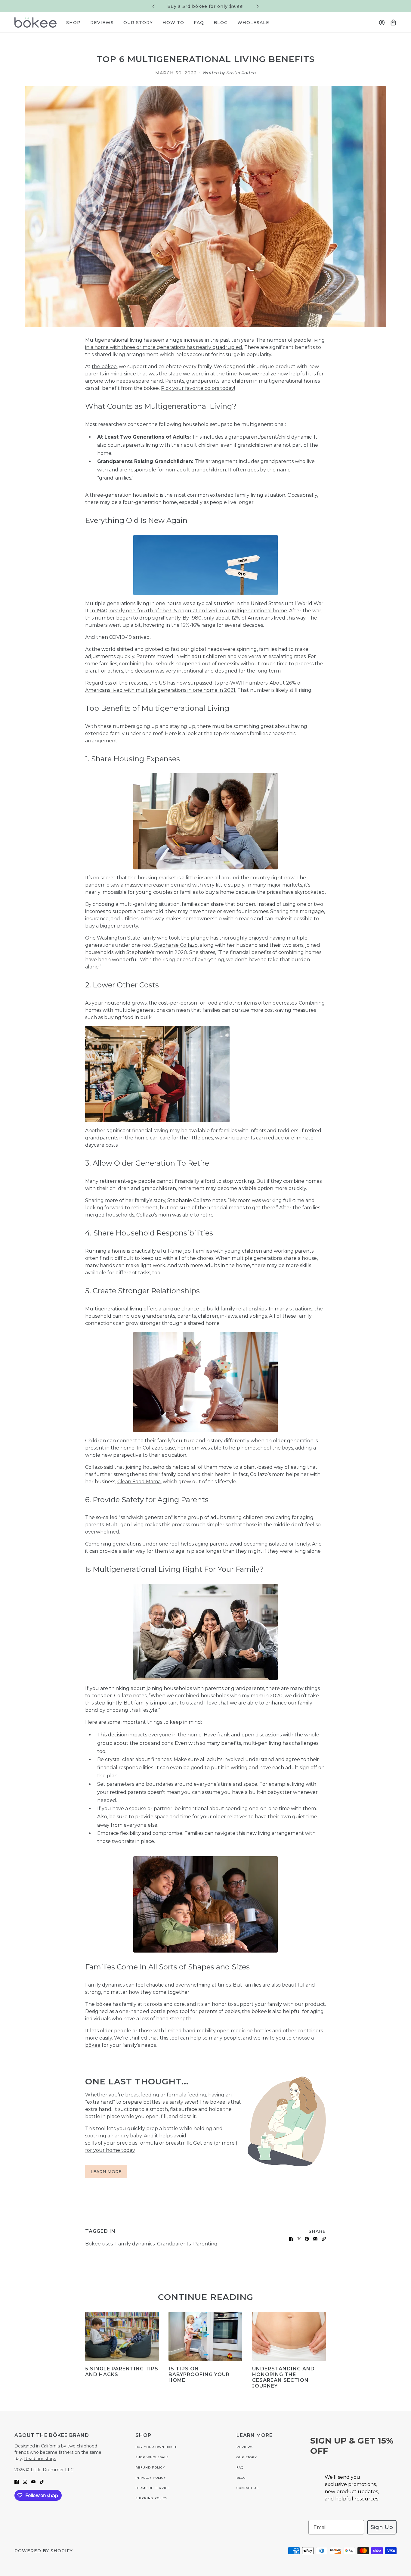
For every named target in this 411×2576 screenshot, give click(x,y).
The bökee (212, 2102)
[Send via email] (315, 2239)
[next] (258, 6)
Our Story (247, 2457)
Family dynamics (135, 2244)
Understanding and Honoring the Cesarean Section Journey (283, 2377)
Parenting (205, 2244)
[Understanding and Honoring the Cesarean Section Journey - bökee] (289, 2336)
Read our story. (40, 2459)
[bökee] (36, 22)
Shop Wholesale (152, 2457)
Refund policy (150, 2467)
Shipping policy (151, 2498)
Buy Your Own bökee (156, 2447)
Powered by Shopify (44, 2551)
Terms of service (153, 2488)
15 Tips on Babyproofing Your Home (199, 2374)
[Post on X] (299, 2239)
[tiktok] (42, 2481)
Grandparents (174, 2244)
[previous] (153, 6)
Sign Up (382, 2527)
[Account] (382, 23)
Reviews (245, 2447)
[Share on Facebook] (291, 2239)
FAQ (240, 2467)
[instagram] (25, 2481)
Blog (241, 2478)
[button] (324, 2239)
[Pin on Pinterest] (307, 2239)
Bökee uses (99, 2244)
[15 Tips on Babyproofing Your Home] (205, 2336)
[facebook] (17, 2481)
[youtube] (33, 2481)
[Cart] (393, 23)
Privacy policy (151, 2478)
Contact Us (247, 2488)
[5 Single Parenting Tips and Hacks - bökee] (122, 2336)
